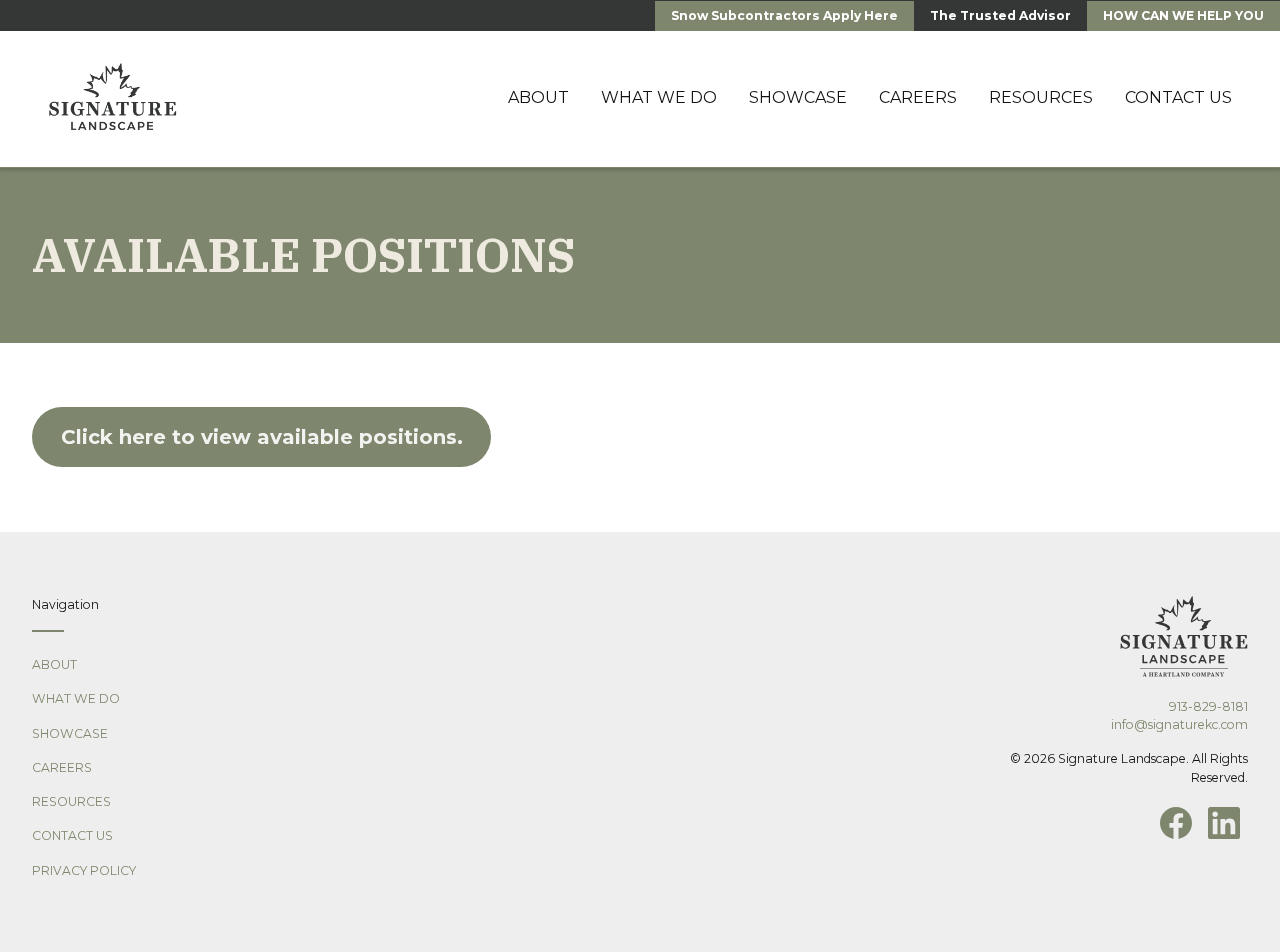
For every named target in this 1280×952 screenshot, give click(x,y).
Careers (62, 767)
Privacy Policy (84, 870)
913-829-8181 (1208, 706)
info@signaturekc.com (1179, 724)
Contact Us (72, 835)
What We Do (76, 698)
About (54, 664)
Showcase (70, 733)
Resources (71, 801)
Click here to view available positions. (262, 437)
